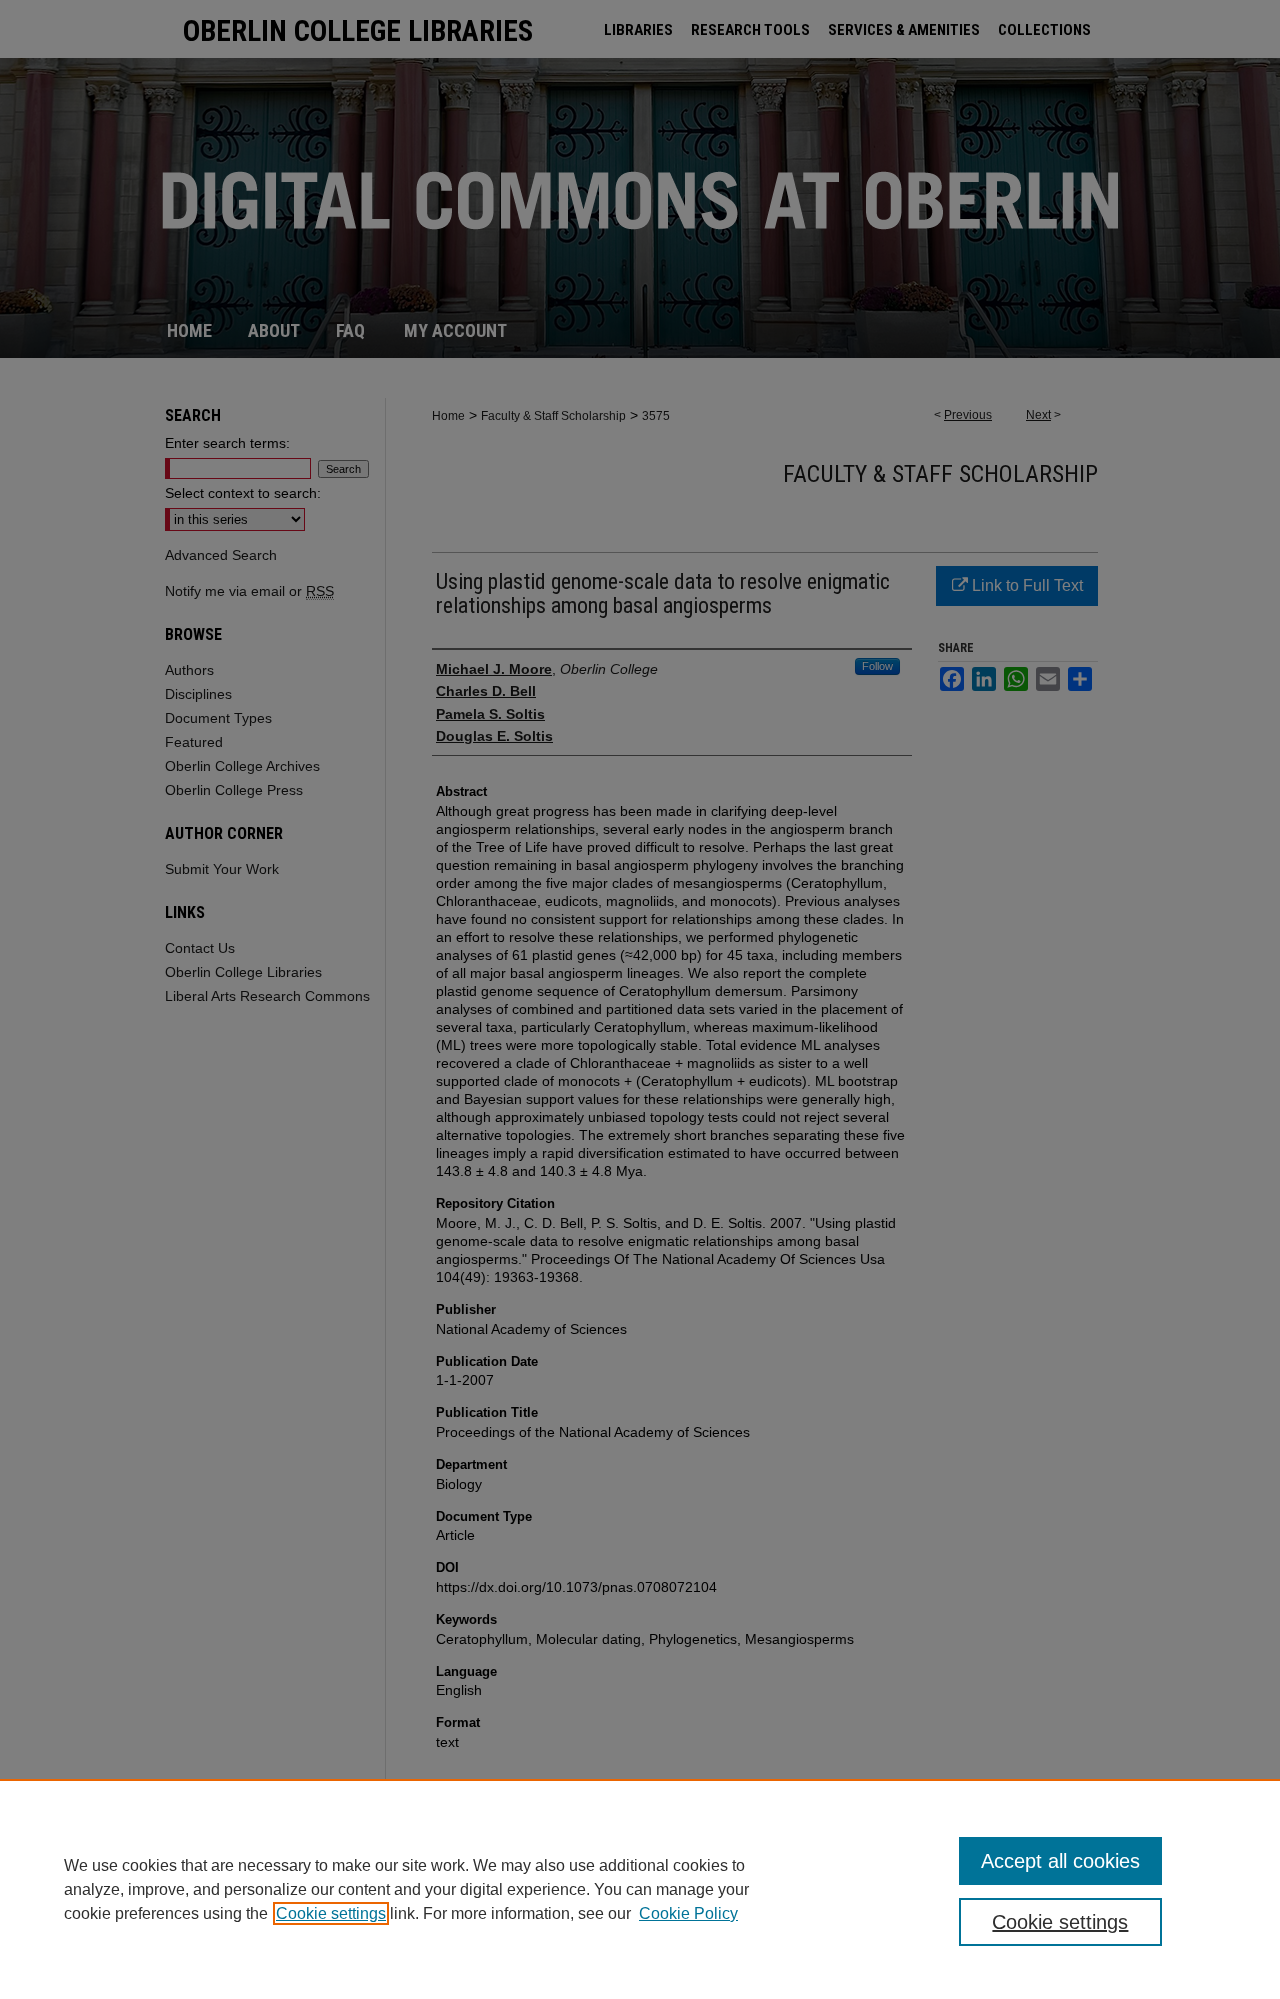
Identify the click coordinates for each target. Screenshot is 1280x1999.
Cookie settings (331, 1913)
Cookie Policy (688, 1913)
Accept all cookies (1060, 1861)
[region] (640, 1889)
